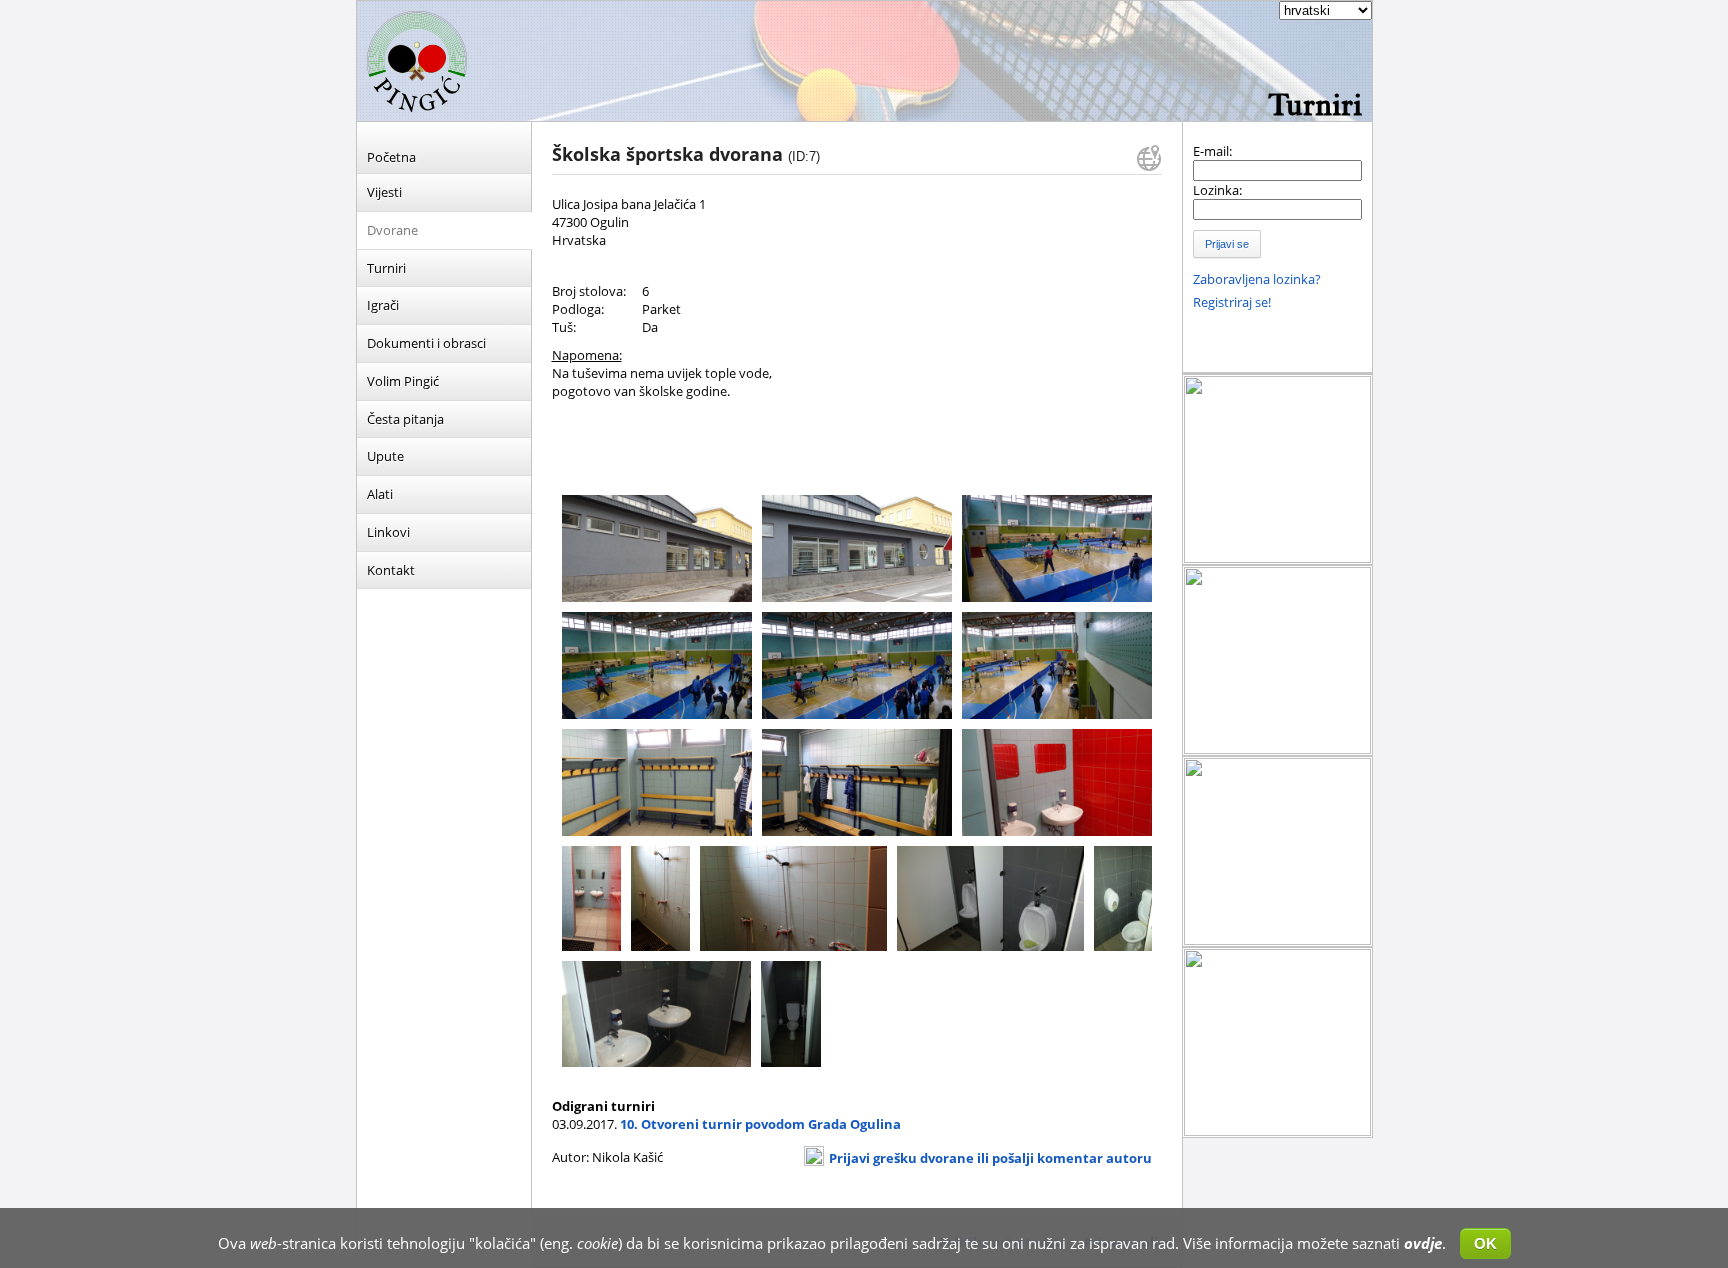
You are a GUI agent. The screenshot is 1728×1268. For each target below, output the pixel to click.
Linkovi (388, 532)
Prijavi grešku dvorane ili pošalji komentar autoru (990, 1158)
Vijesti (384, 192)
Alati (380, 494)
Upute (385, 456)
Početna (391, 157)
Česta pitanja (405, 419)
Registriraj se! (1232, 302)
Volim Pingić (403, 381)
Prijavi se (1227, 244)
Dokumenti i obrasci (426, 343)
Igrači (383, 305)
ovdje (1423, 1243)
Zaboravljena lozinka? (1257, 279)
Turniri (386, 268)
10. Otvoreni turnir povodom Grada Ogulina (760, 1124)
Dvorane (392, 230)
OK (1485, 1243)
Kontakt (391, 570)
